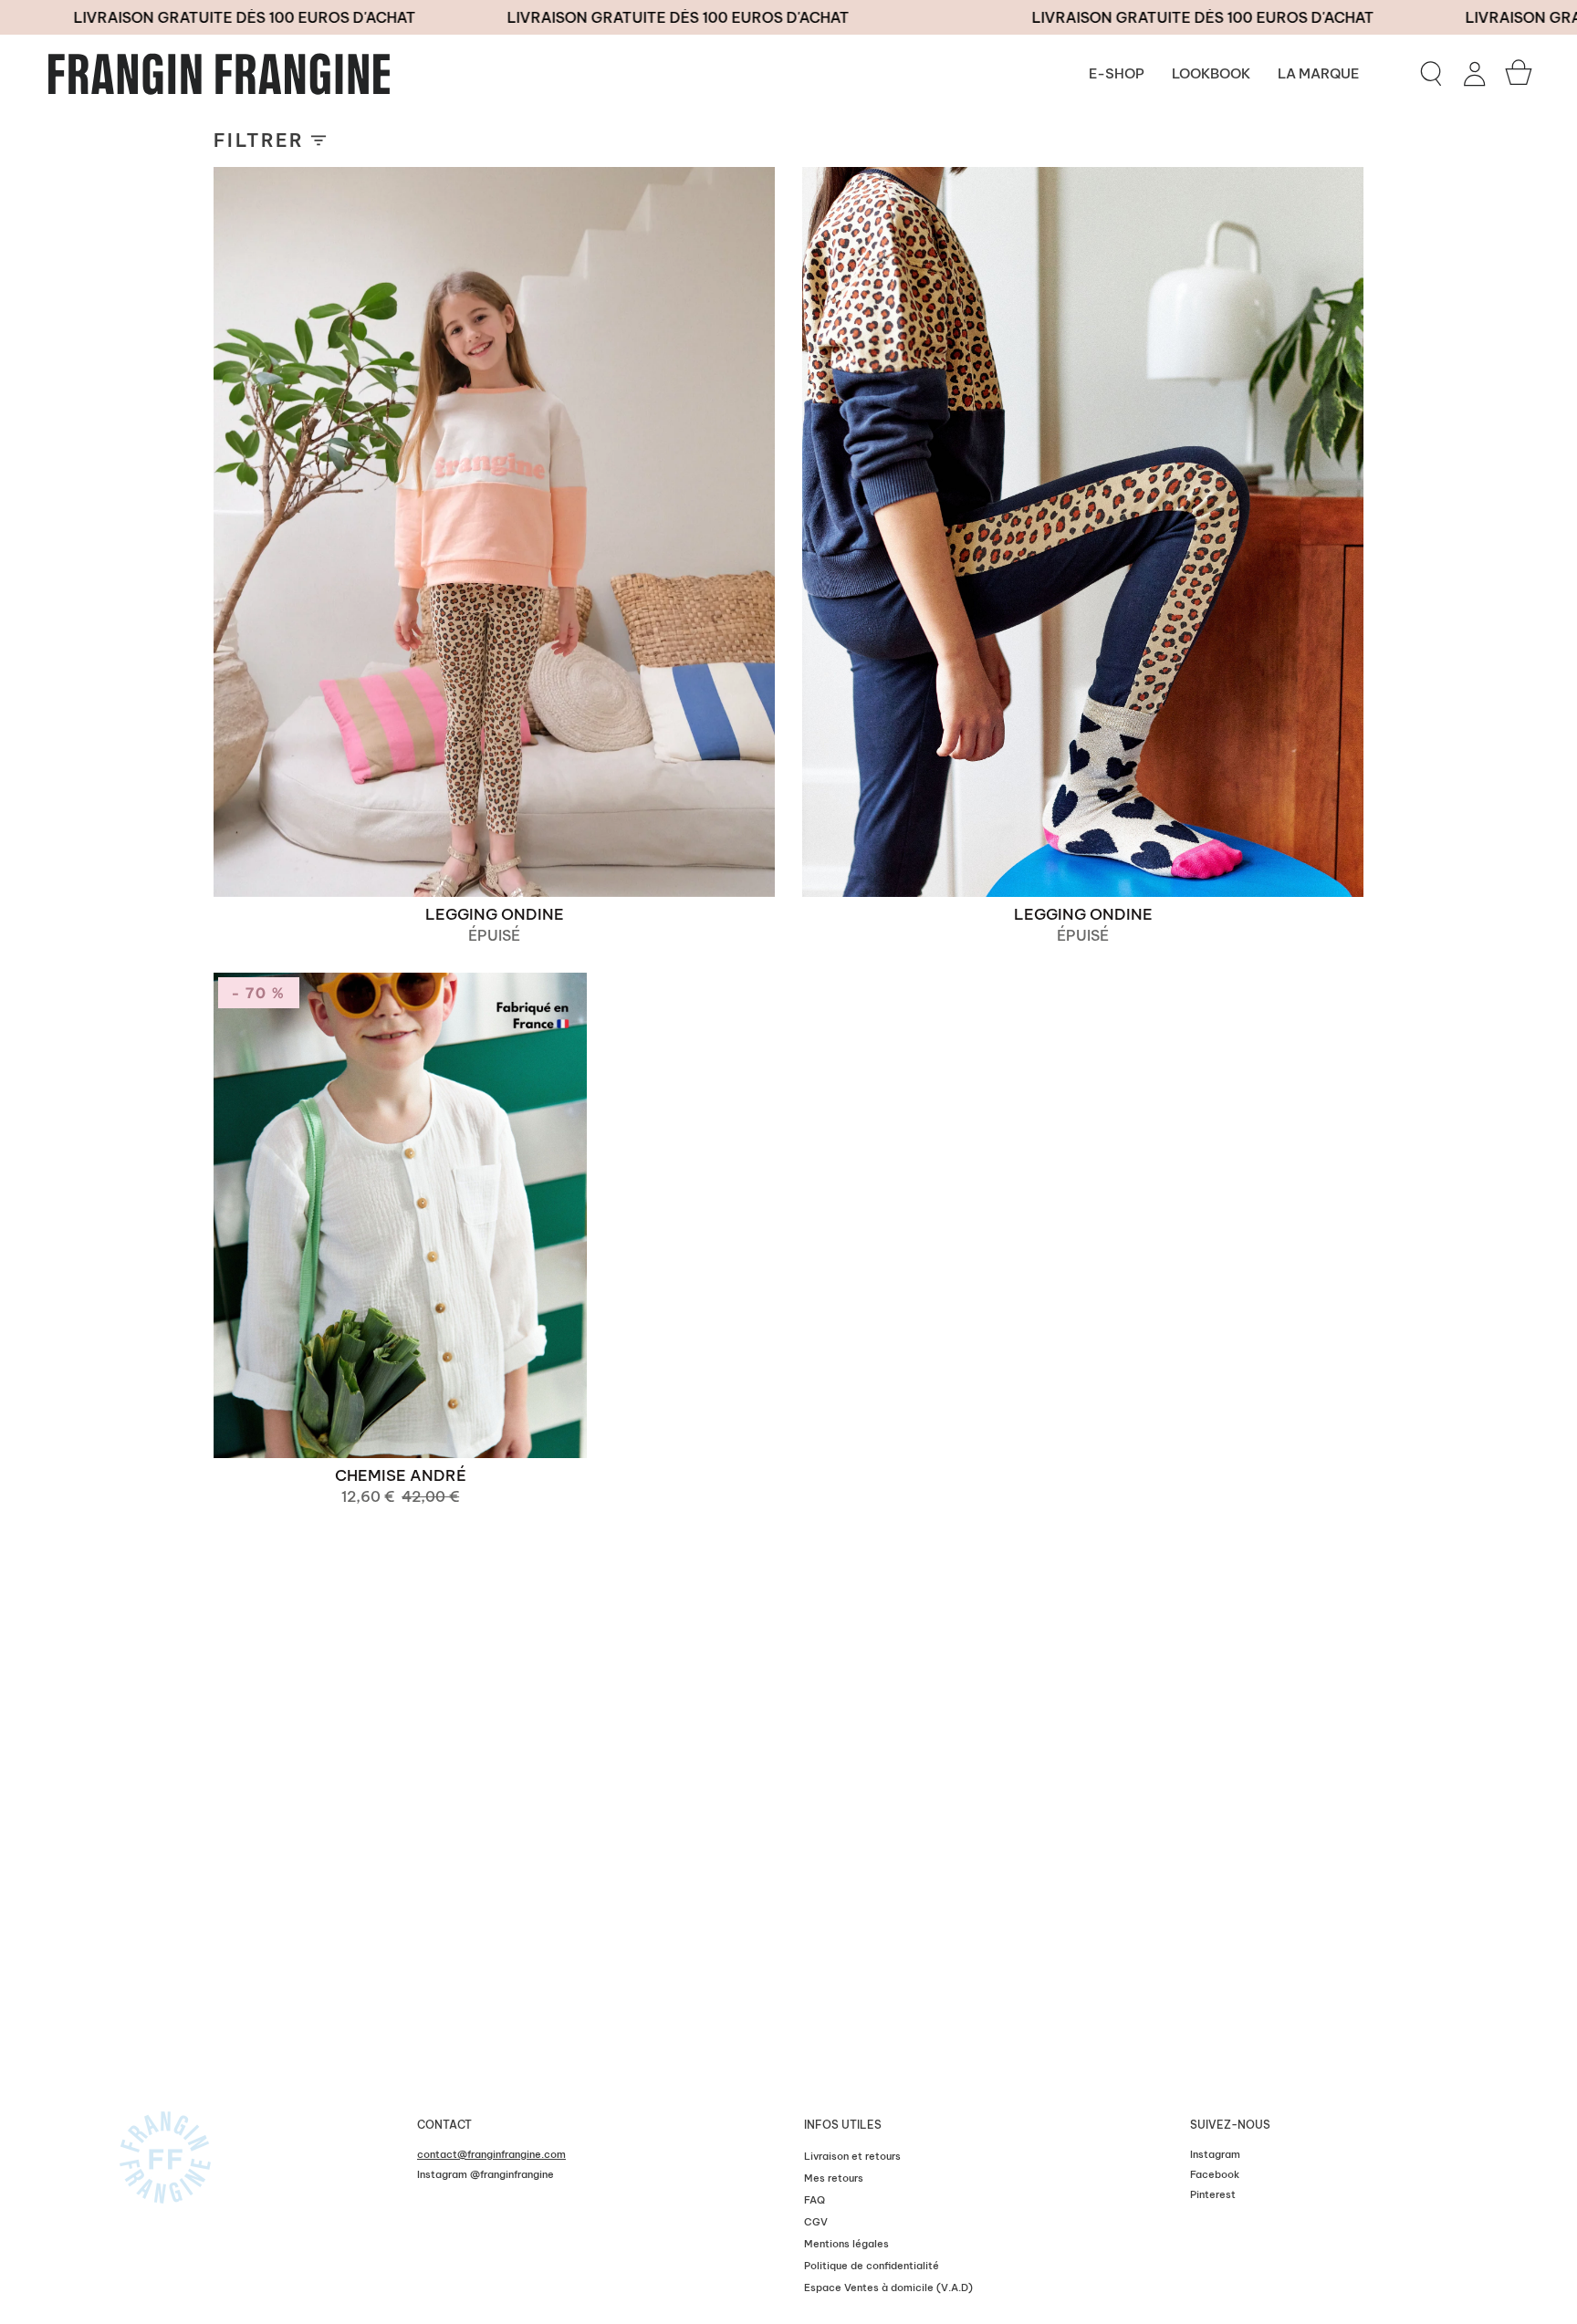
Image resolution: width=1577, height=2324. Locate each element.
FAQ (815, 2200)
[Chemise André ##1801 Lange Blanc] (400, 1215)
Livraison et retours (852, 2156)
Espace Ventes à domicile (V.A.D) (888, 2288)
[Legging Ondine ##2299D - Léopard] (494, 532)
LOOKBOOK (1211, 73)
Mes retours (834, 2178)
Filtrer (259, 140)
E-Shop (1117, 73)
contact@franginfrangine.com (491, 2154)
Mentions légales (846, 2244)
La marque (1318, 73)
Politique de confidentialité (872, 2266)
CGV (816, 2222)
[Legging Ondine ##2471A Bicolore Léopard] (1083, 532)
